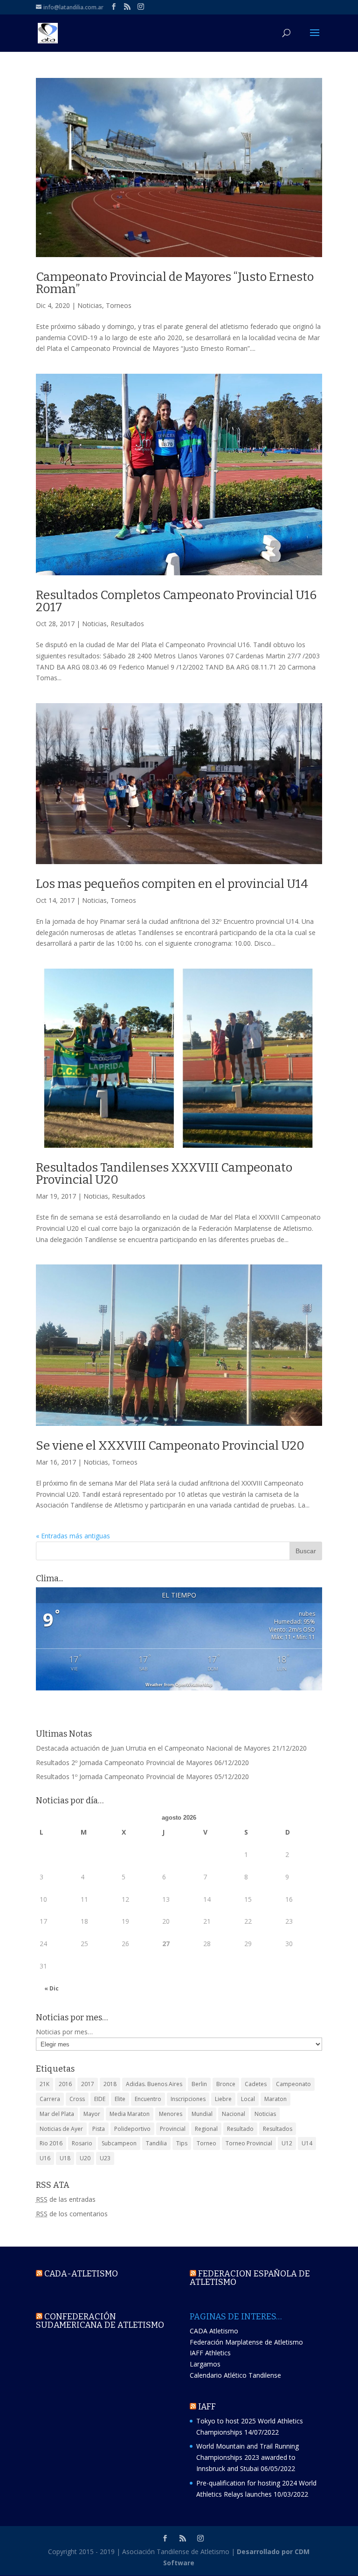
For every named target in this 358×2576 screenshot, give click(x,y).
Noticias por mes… (64, 2032)
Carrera (50, 2099)
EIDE (100, 2099)
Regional (206, 2129)
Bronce (226, 2084)
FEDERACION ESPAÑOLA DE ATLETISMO (250, 2278)
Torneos (119, 305)
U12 (287, 2143)
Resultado (240, 2129)
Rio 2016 (51, 2143)
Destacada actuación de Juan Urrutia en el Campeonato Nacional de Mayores (153, 1748)
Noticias (90, 305)
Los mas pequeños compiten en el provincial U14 (172, 884)
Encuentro (148, 2099)
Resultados (127, 624)
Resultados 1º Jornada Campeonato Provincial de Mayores (124, 1777)
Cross (77, 2099)
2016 (65, 2084)
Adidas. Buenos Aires (154, 2084)
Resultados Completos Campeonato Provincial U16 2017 (176, 601)
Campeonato (293, 2084)
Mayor (92, 2114)
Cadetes (256, 2084)
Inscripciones (188, 2099)
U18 (65, 2158)
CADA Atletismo (214, 2331)
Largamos (205, 2364)
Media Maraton (130, 2114)
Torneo (207, 2143)
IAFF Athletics (210, 2353)
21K (45, 2084)
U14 (307, 2143)
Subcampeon (119, 2143)
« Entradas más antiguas (73, 1536)
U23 (105, 2158)
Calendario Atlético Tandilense (235, 2375)
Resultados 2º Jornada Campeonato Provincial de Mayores (124, 1763)
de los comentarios (72, 2214)
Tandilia (156, 2143)
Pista (99, 2129)
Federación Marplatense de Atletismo (246, 2342)
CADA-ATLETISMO (81, 2274)
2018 (110, 2084)
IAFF (207, 2407)
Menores (171, 2114)
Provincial (173, 2129)
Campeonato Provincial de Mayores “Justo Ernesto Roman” (175, 283)
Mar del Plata (57, 2114)
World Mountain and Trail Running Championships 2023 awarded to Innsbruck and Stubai (248, 2457)
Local (248, 2099)
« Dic (52, 1988)
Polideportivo (132, 2129)
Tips (182, 2143)
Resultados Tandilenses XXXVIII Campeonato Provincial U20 (164, 1174)
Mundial (202, 2114)
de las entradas (66, 2199)
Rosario (82, 2143)
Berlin (199, 2084)
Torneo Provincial (249, 2143)
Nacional (234, 2114)
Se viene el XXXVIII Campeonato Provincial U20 (170, 1446)
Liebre (223, 2099)
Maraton (275, 2099)
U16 (45, 2158)
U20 (85, 2158)
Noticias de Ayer (61, 2129)
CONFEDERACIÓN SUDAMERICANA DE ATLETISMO (100, 2321)
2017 (88, 2084)
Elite (120, 2099)
